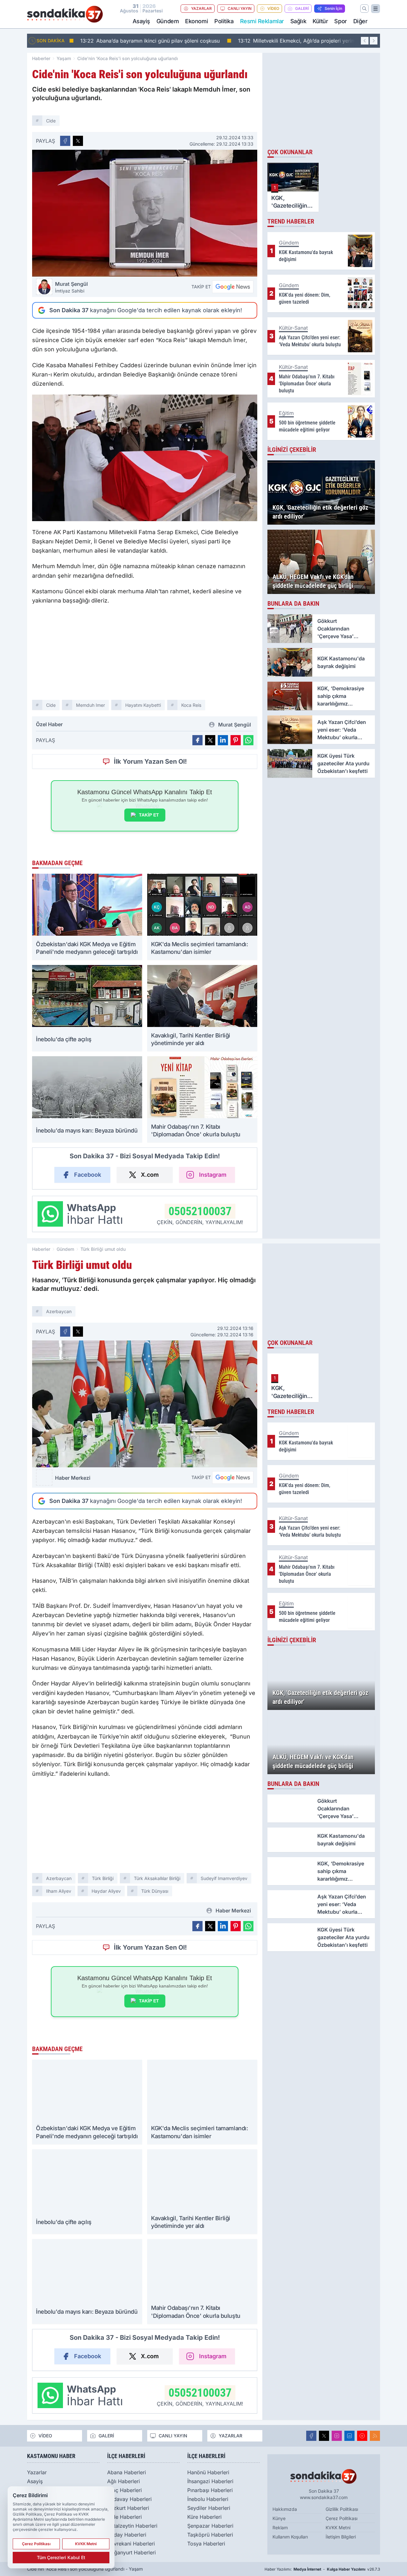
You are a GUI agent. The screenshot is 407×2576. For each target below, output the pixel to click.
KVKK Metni (338, 2528)
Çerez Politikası (341, 2518)
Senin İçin (333, 8)
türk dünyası (155, 1891)
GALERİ (302, 8)
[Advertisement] (145, 655)
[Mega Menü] (376, 9)
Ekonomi (197, 21)
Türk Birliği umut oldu (103, 1249)
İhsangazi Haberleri (210, 2481)
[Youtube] (362, 2436)
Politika (224, 21)
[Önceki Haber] (365, 41)
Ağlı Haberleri (124, 2481)
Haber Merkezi (73, 1478)
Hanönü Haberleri (208, 2472)
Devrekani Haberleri (131, 2544)
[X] (324, 2436)
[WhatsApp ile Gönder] (248, 740)
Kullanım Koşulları (290, 2537)
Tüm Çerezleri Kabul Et (61, 2557)
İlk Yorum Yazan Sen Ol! (150, 761)
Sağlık (298, 21)
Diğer (360, 21)
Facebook (88, 1175)
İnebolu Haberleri (208, 2499)
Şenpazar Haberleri (210, 2526)
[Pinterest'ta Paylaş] (236, 740)
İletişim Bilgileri (341, 2537)
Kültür (320, 21)
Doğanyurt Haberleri (131, 2552)
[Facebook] (311, 2436)
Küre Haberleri (204, 2517)
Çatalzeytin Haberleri (132, 2526)
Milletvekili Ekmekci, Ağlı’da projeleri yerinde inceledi (303, 41)
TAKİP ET (149, 815)
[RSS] (375, 2436)
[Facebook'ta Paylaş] (65, 141)
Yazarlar (37, 2472)
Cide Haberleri (124, 2517)
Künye (279, 2518)
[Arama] (364, 9)
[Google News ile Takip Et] (233, 287)
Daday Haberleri (127, 2535)
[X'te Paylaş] (78, 141)
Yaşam (64, 58)
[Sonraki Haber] (374, 41)
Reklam (280, 2528)
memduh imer (90, 705)
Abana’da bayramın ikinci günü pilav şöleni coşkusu (144, 41)
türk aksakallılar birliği (157, 1878)
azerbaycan (59, 1311)
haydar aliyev (106, 1891)
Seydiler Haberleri (209, 2508)
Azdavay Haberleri (129, 2499)
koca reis (191, 705)
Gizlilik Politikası (342, 2509)
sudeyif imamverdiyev (224, 1878)
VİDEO (273, 8)
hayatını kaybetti (143, 705)
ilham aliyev (59, 1891)
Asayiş (141, 21)
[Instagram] (337, 2436)
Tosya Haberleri (206, 2544)
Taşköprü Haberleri (210, 2535)
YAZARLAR (201, 8)
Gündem (168, 21)
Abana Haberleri (127, 2472)
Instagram (213, 1175)
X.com (150, 1175)
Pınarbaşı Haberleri (210, 2490)
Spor (340, 21)
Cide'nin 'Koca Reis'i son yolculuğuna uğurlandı (128, 58)
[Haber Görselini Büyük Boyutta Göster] (145, 213)
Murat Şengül (71, 287)
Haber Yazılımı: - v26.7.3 (322, 2569)
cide (51, 121)
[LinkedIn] (349, 2436)
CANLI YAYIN (240, 8)
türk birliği (103, 1878)
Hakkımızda (285, 2509)
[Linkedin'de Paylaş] (223, 740)
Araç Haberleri (124, 2490)
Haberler (41, 58)
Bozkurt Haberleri (128, 2508)
